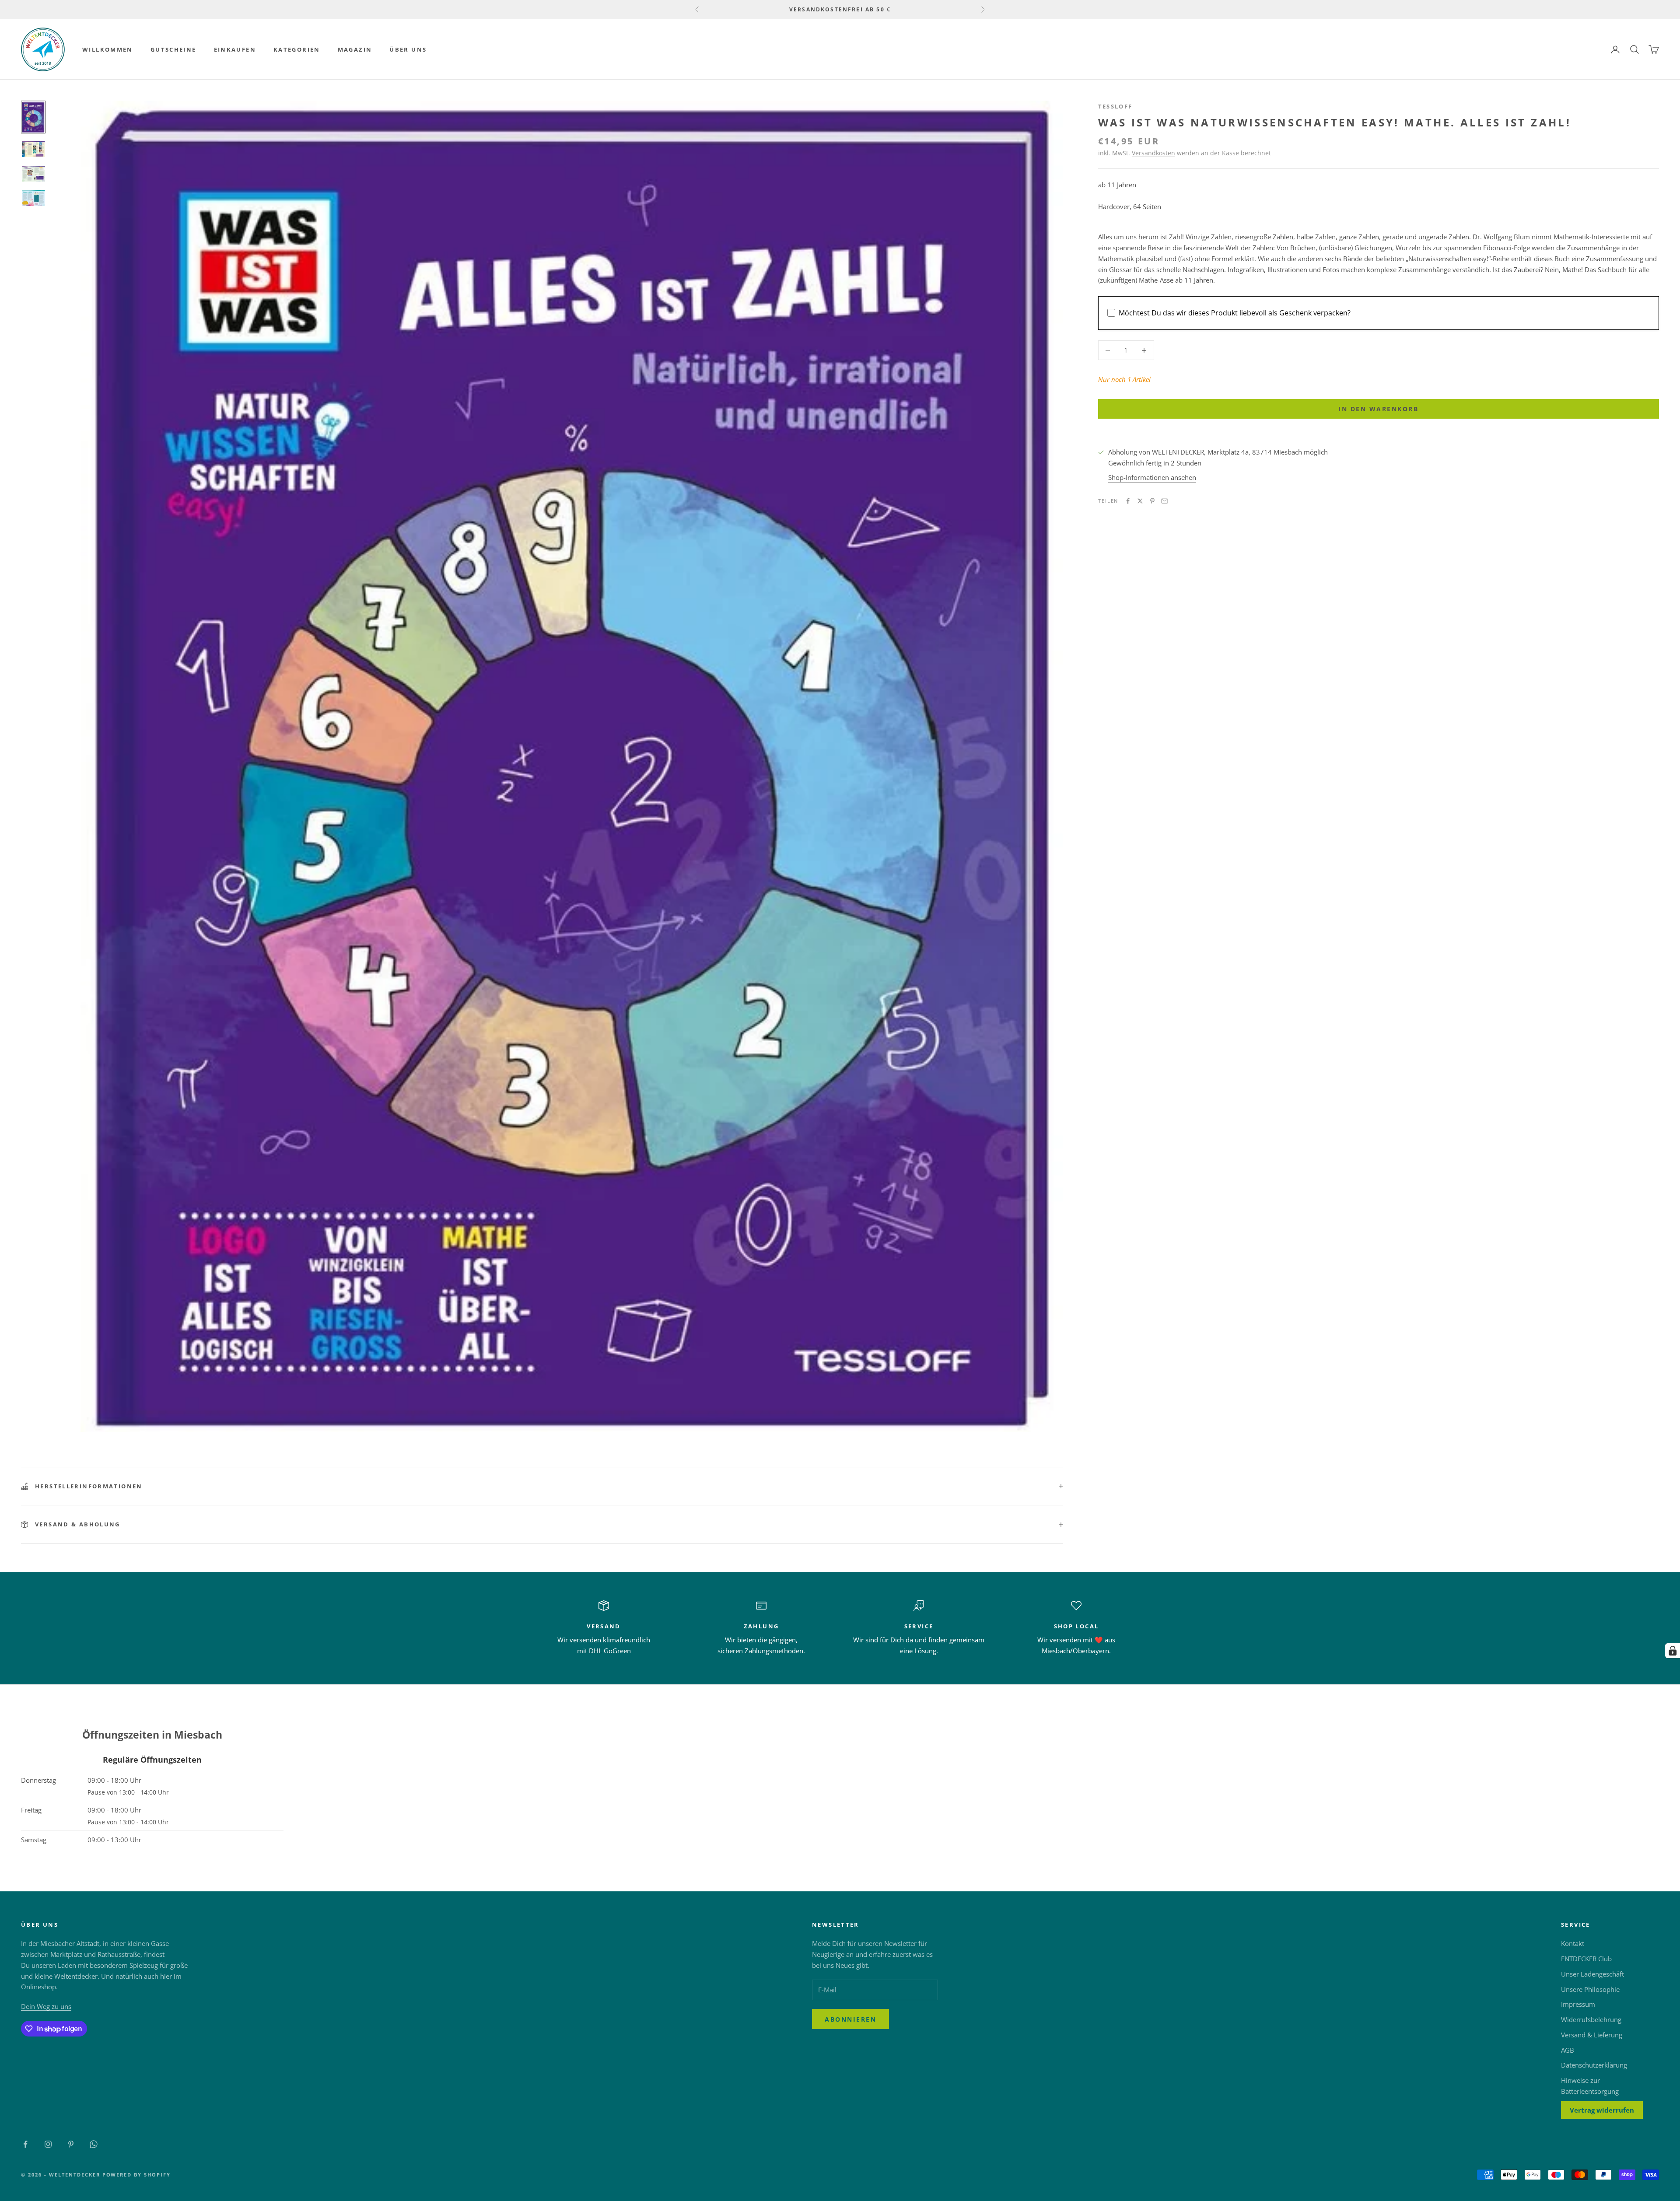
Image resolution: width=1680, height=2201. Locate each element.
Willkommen (108, 49)
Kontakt (1573, 1943)
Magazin (355, 49)
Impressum (1578, 2004)
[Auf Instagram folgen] (48, 2144)
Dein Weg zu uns (46, 2006)
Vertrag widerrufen (1602, 2110)
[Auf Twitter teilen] (1140, 501)
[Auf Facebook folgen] (25, 2144)
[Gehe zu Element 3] (33, 174)
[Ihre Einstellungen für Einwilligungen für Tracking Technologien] (1673, 1651)
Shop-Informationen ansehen (1152, 477)
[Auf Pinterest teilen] (1152, 501)
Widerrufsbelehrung (1591, 2019)
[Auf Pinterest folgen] (71, 2144)
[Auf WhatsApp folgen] (94, 2144)
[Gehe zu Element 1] (33, 117)
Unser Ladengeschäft (1592, 1974)
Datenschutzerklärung (1594, 2065)
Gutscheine (173, 49)
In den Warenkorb (1378, 409)
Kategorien (297, 49)
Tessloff (1115, 106)
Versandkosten (1153, 153)
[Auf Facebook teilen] (1128, 501)
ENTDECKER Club (1586, 1959)
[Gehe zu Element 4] (33, 198)
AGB (1568, 2050)
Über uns (408, 49)
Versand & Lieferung (1592, 2035)
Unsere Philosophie (1590, 1989)
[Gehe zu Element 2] (33, 149)
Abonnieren (850, 2019)
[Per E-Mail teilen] (1165, 501)
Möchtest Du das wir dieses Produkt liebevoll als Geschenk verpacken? (1235, 313)
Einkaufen (235, 49)
